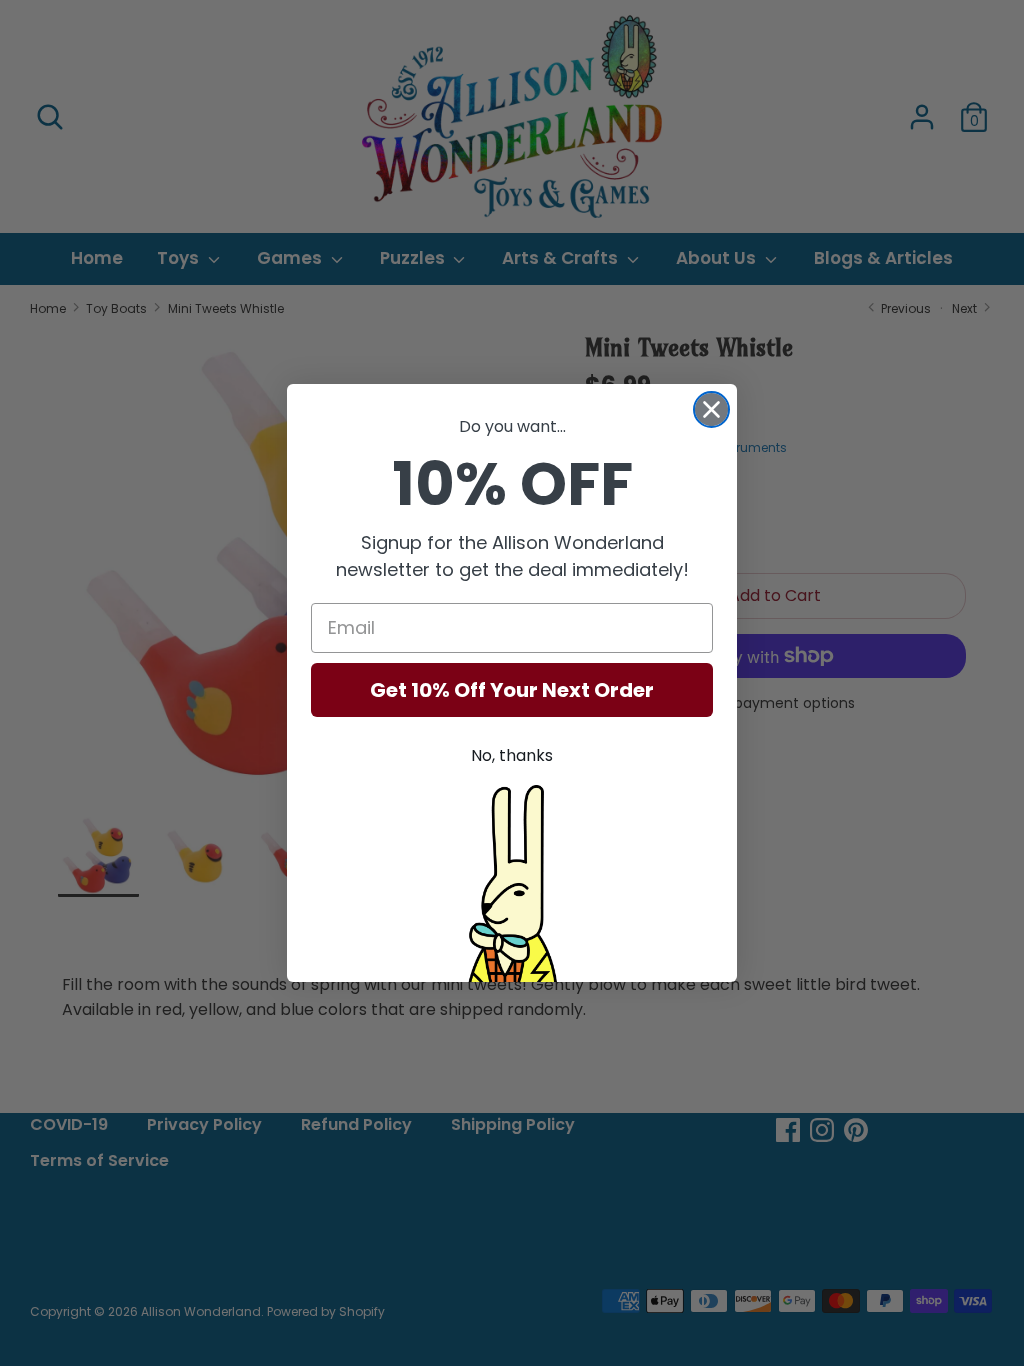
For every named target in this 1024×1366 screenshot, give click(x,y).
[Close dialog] (711, 409)
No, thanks (512, 755)
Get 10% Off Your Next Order (512, 690)
